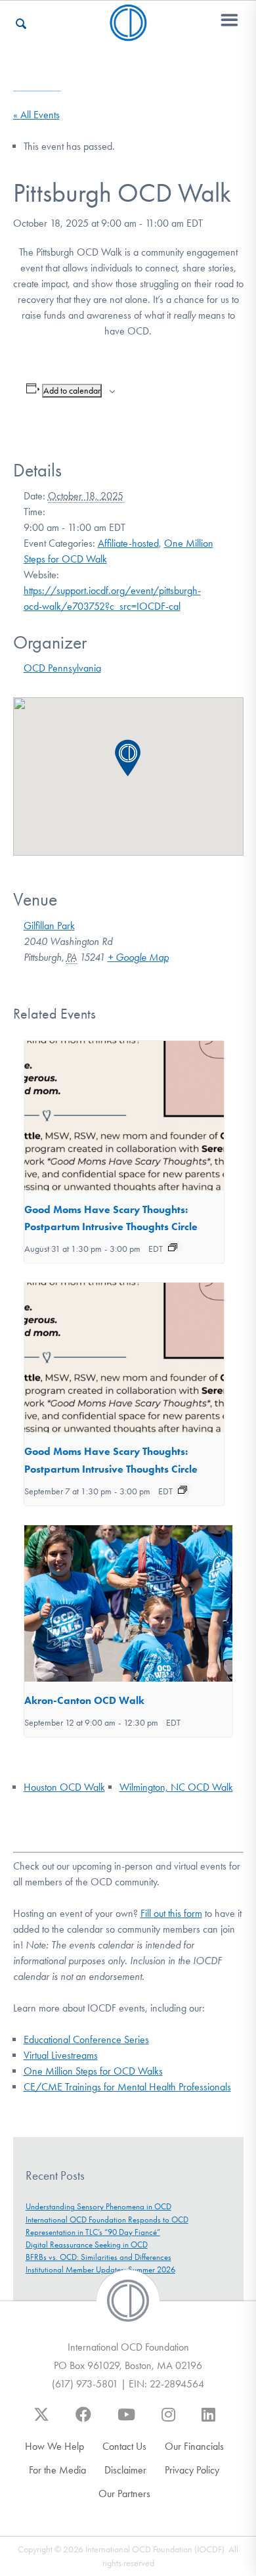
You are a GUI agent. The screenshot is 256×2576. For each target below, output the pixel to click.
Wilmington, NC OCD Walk (176, 1787)
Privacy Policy (192, 2470)
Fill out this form (171, 1913)
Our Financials (194, 2446)
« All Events (36, 115)
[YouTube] (126, 2421)
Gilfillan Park (49, 926)
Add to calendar (72, 391)
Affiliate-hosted (128, 543)
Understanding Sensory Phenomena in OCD (98, 2206)
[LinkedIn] (208, 2421)
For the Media (57, 2470)
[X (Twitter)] (41, 2421)
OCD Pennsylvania (62, 668)
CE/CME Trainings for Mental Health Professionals (127, 2087)
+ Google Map (138, 957)
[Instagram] (168, 2421)
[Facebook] (83, 2421)
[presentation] (124, 1116)
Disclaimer (125, 2470)
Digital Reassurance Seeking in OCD (87, 2244)
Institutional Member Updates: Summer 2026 (100, 2269)
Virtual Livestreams (61, 2055)
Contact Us (124, 2446)
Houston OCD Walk (64, 1787)
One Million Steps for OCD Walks (93, 2071)
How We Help (54, 2446)
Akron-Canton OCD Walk (84, 1700)
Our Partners (124, 2494)
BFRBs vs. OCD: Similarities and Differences (98, 2257)
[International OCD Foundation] (128, 33)
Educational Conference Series (86, 2039)
